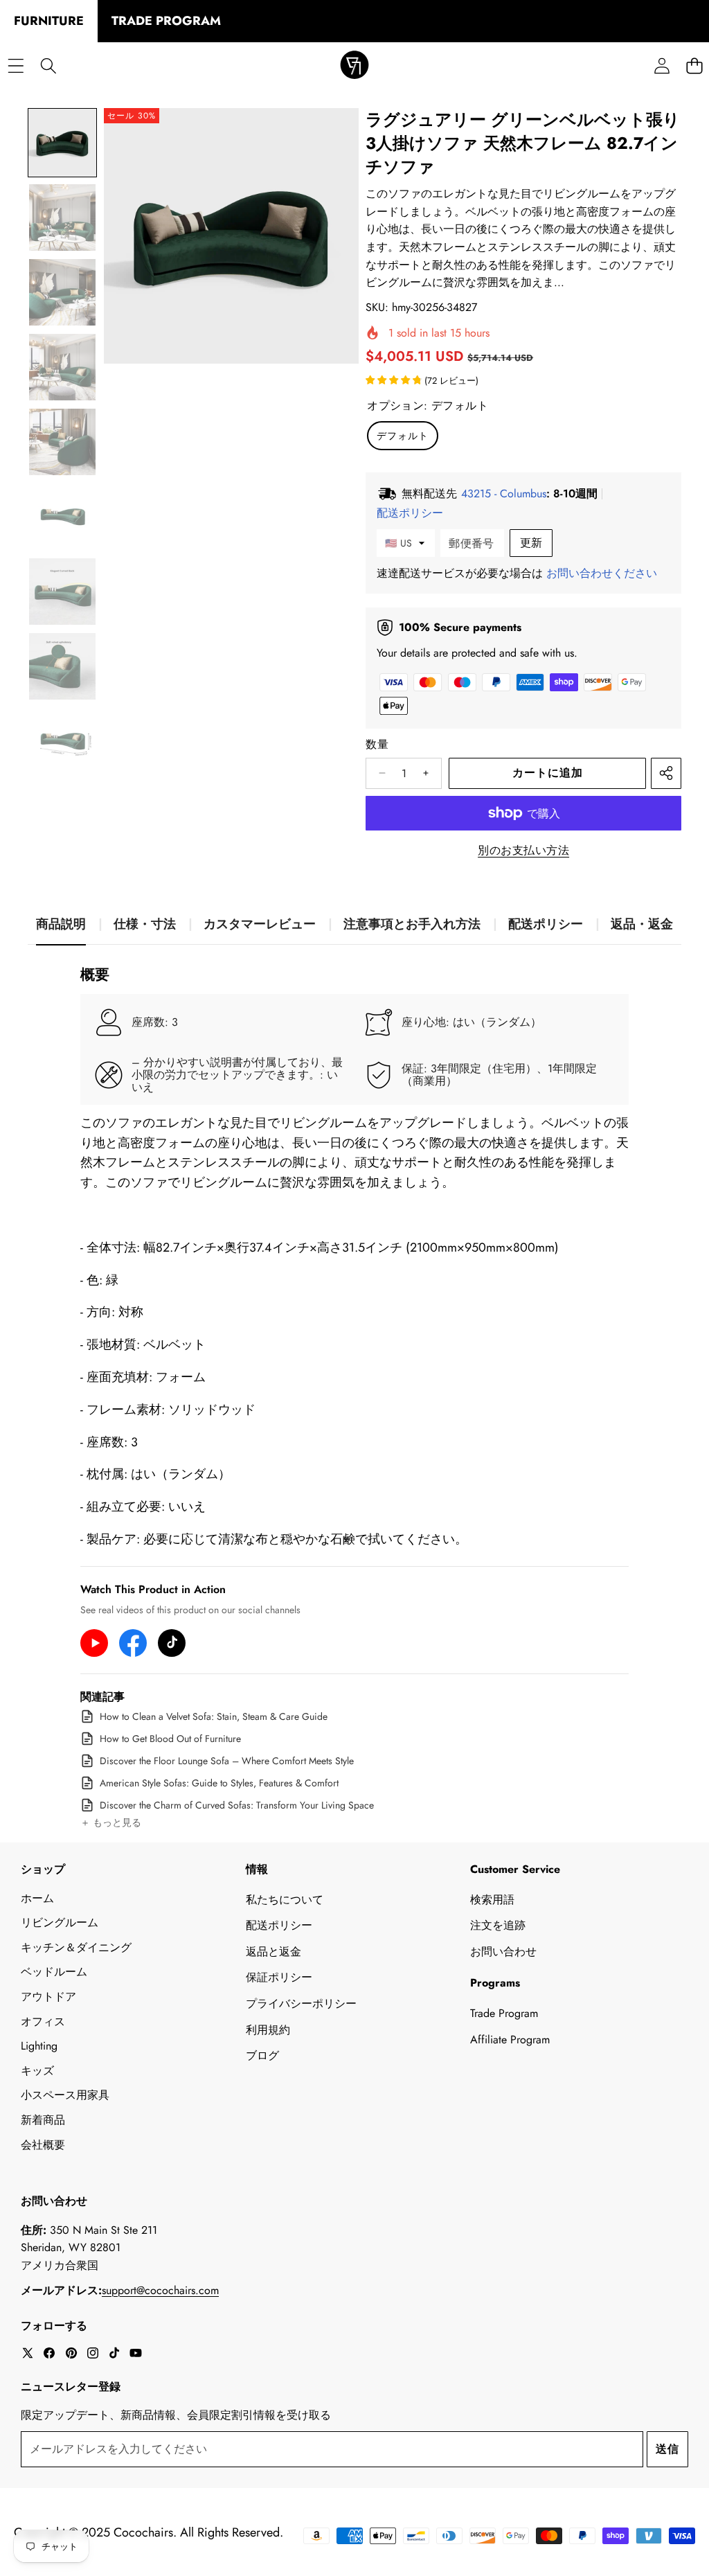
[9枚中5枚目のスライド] (62, 442)
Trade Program (504, 2013)
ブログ (262, 2055)
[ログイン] (662, 66)
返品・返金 (642, 924)
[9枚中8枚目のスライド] (62, 666)
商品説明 (61, 924)
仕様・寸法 (145, 924)
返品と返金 (273, 1952)
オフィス (43, 2022)
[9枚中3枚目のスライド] (62, 292)
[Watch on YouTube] (94, 1643)
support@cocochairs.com (160, 2290)
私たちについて (285, 1900)
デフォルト (403, 436)
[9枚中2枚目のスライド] (62, 217)
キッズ (37, 2071)
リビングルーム (60, 1922)
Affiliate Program (510, 2040)
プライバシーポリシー (301, 2004)
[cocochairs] (354, 66)
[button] (111, 1823)
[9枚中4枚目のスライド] (62, 367)
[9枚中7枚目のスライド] (62, 592)
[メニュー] (16, 66)
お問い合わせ (503, 1952)
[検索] (48, 66)
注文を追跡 (498, 1925)
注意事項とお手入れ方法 (412, 924)
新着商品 (43, 2120)
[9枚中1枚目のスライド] (62, 143)
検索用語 (492, 1900)
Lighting (39, 2046)
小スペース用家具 (65, 2095)
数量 (377, 744)
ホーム (37, 1898)
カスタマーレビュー (260, 924)
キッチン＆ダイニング (76, 1947)
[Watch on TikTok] (172, 1643)
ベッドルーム (54, 1972)
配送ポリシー (546, 924)
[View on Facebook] (133, 1643)
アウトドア (48, 1997)
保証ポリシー (279, 1977)
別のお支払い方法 (523, 850)
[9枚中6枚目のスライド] (62, 517)
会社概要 (43, 2145)
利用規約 (268, 2030)
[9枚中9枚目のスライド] (62, 741)
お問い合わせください (602, 573)
